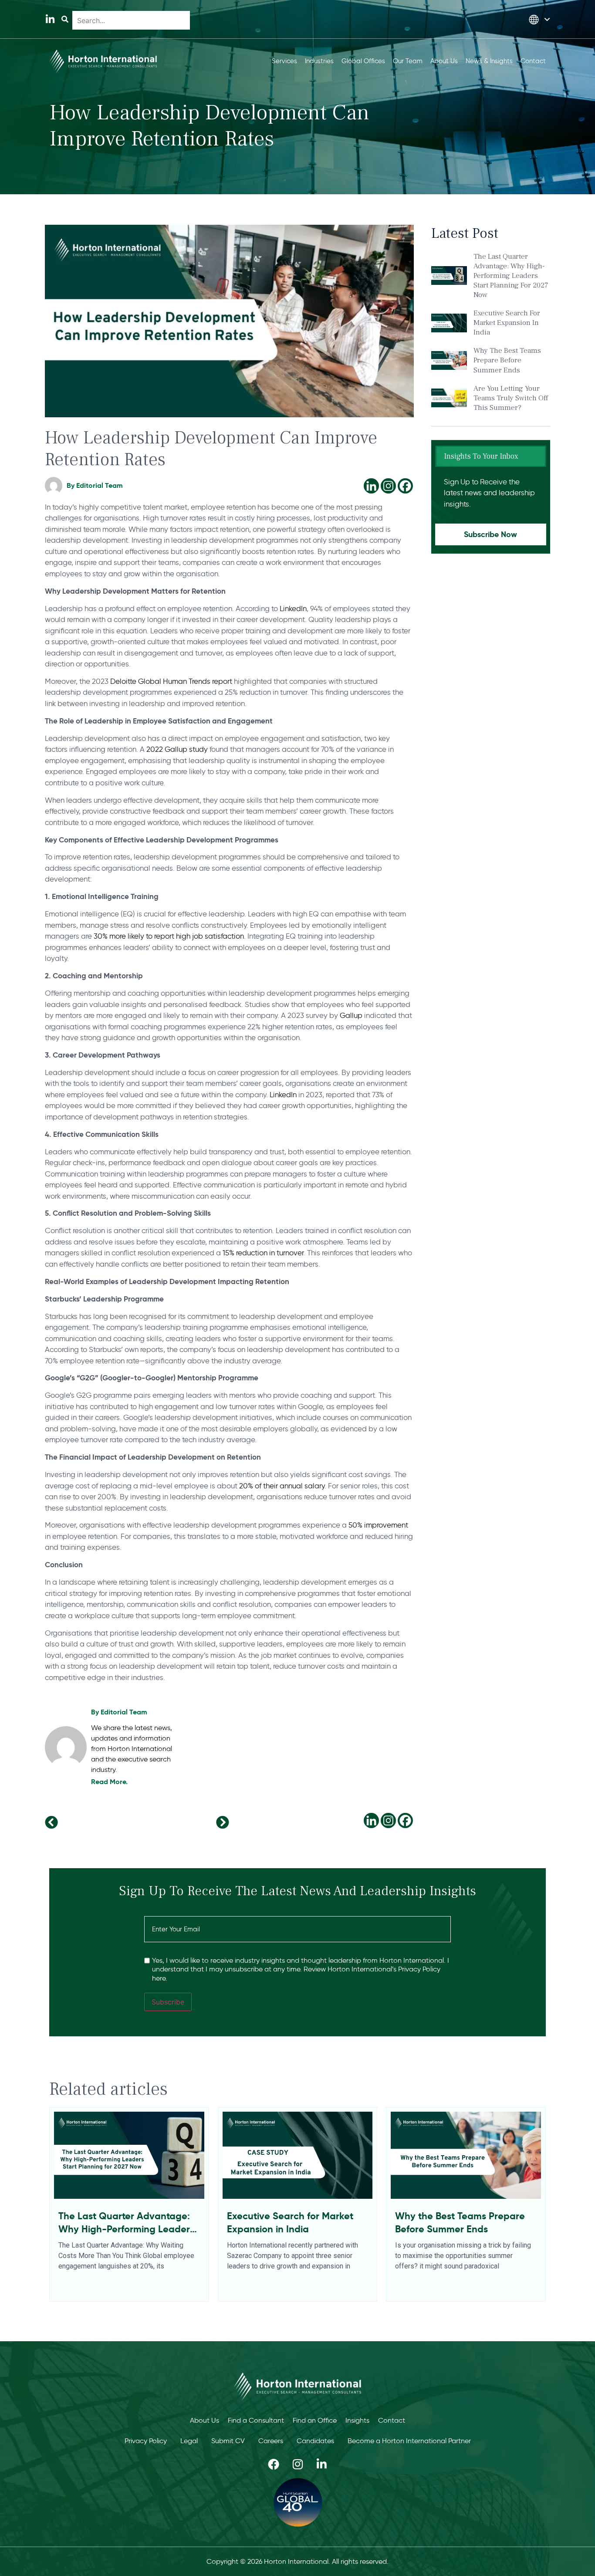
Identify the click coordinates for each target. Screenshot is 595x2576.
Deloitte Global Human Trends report (171, 681)
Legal (189, 2441)
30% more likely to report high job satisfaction (169, 936)
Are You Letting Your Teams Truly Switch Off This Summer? (511, 398)
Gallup (351, 1015)
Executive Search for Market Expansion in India (507, 323)
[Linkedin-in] (50, 19)
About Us (205, 2420)
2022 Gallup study (177, 749)
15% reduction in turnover (262, 1253)
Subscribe (168, 2002)
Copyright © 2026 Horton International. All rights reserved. (297, 2561)
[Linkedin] (371, 486)
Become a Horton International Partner (409, 2441)
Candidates (315, 2441)
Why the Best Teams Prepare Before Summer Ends (507, 360)
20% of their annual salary (281, 1486)
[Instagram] (388, 486)
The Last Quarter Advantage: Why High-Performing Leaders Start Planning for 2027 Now (511, 276)
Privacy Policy (146, 2441)
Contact (392, 2420)
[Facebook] (405, 486)
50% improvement (378, 1525)
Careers (271, 2441)
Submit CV (228, 2441)
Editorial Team (124, 1712)
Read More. (109, 1782)
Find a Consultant (256, 2420)
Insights (357, 2420)
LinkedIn (293, 609)
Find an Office (315, 2420)
